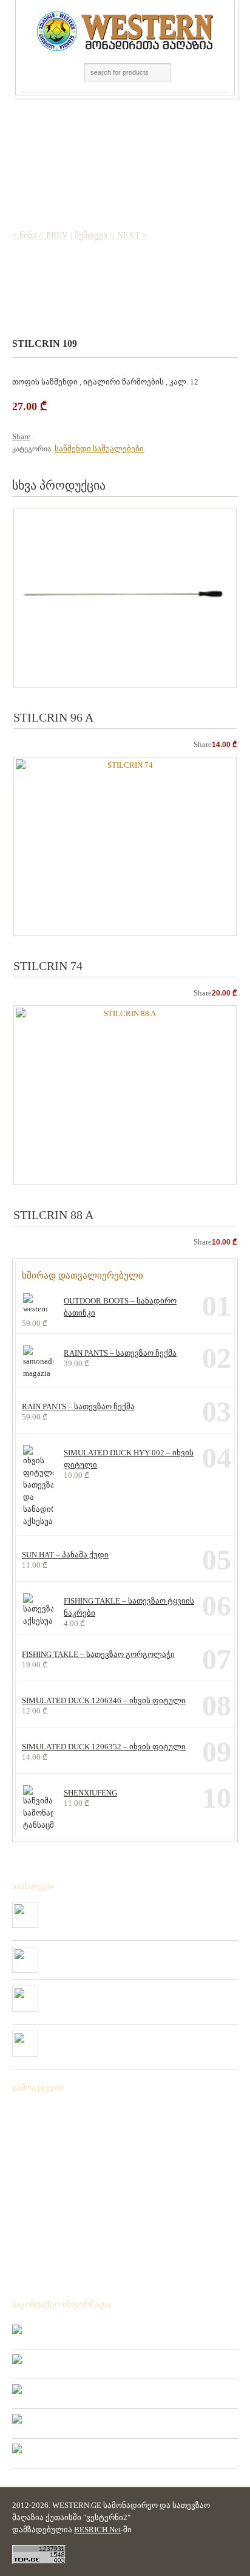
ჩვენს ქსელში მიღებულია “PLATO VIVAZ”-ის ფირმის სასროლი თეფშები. (138, 2040)
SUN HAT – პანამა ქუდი (65, 1555)
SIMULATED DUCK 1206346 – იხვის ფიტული (104, 1700)
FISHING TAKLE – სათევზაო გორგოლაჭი (98, 1654)
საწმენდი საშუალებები (99, 449)
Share (21, 436)
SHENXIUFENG (90, 1793)
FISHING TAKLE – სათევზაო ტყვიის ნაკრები (129, 1607)
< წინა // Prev (40, 235)
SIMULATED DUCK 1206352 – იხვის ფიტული (104, 1747)
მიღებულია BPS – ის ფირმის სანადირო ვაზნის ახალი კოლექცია (137, 1912)
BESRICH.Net (97, 2530)
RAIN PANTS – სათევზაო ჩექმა (120, 1353)
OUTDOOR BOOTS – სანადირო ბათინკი (120, 1307)
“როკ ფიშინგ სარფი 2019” (93, 1952)
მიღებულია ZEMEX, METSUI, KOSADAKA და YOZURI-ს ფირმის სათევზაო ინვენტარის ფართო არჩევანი (140, 1995)
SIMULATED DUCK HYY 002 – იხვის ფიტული (129, 1459)
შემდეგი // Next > (111, 235)
